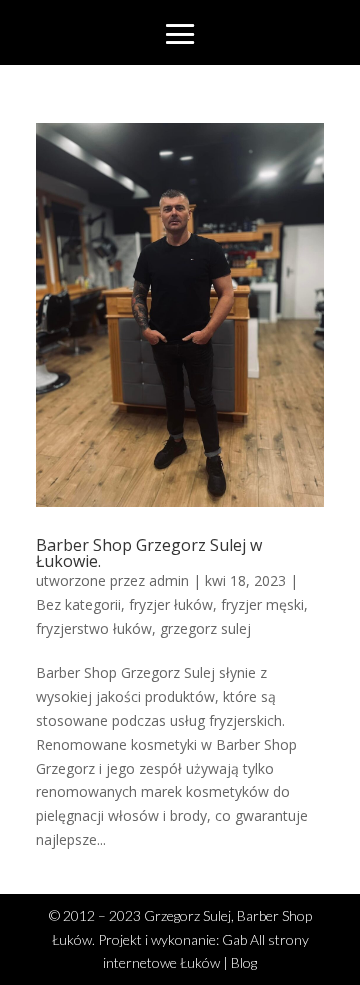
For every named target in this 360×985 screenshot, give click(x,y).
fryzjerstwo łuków (94, 628)
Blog (244, 962)
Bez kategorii (78, 604)
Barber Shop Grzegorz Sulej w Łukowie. (149, 553)
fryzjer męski (262, 604)
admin (169, 580)
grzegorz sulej (205, 628)
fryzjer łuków (171, 604)
